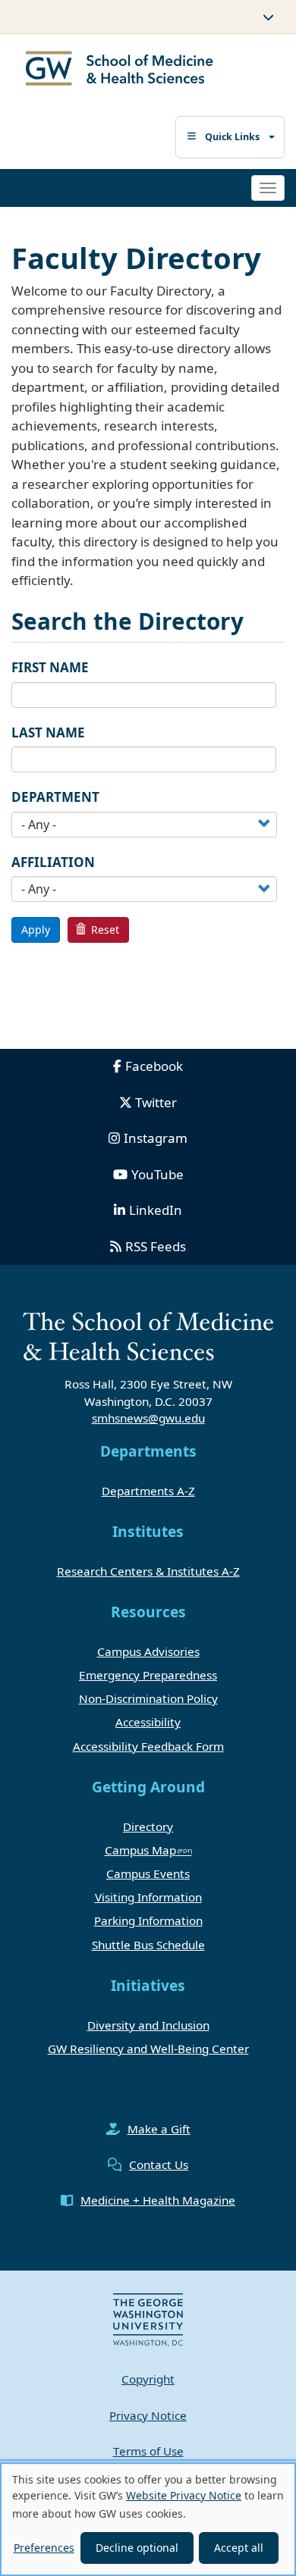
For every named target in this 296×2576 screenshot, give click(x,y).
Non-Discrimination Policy (148, 1698)
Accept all (239, 2548)
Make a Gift (159, 2129)
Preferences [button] (44, 2548)
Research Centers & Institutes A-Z (148, 1571)
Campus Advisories (148, 1651)
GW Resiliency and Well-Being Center (148, 2049)
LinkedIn (156, 1210)
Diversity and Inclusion (148, 2025)
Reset (104, 930)
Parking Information (148, 1920)
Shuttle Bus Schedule (148, 1945)
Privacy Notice (148, 2415)
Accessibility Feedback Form (148, 1746)
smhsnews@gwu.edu (148, 1418)
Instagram (156, 1138)
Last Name (48, 732)
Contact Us (159, 2164)
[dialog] (148, 2519)
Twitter (156, 1102)
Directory (148, 1826)
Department (55, 797)
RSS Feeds (156, 1246)
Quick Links (232, 137)
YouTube (157, 1174)
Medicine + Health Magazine (158, 2200)
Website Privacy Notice (184, 2495)
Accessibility (148, 1722)
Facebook (154, 1066)
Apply (36, 930)
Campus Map (140, 1850)
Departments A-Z (148, 1491)
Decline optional (137, 2548)
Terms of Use (148, 2451)
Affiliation (53, 862)
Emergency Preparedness (148, 1675)
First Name (50, 667)
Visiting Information (148, 1897)
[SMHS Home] (120, 70)
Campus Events (148, 1873)
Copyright (148, 2379)
